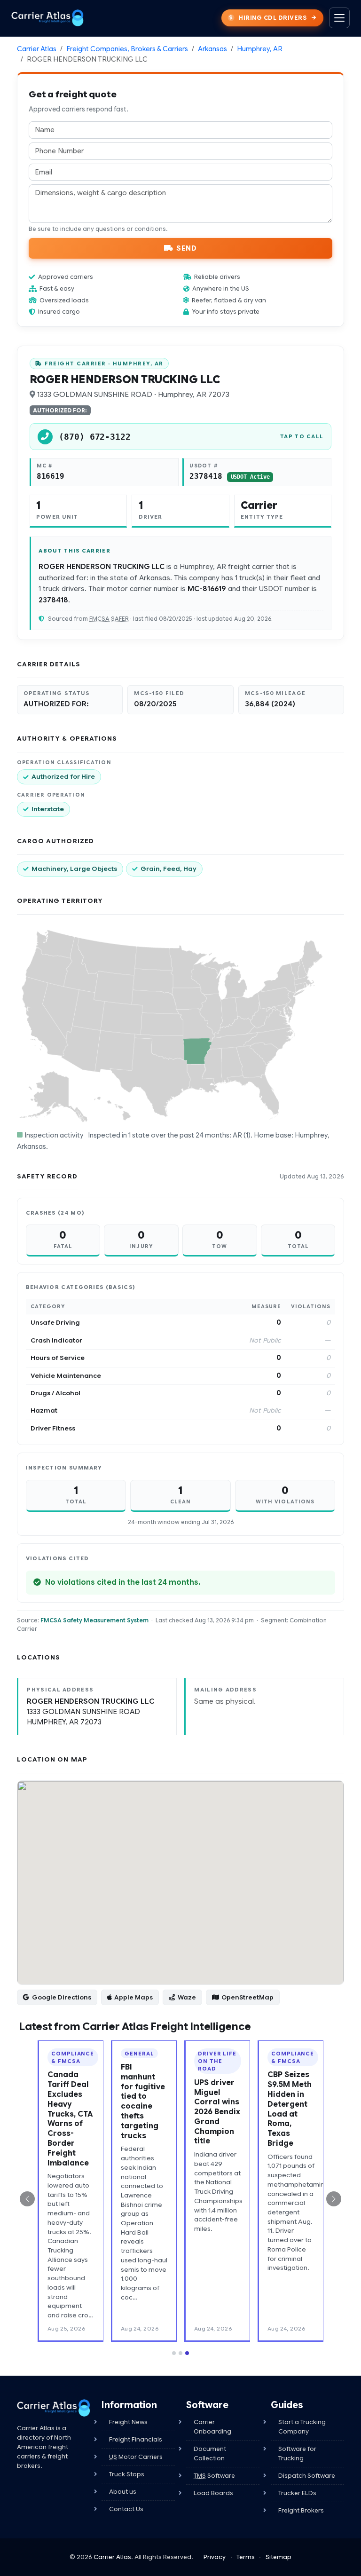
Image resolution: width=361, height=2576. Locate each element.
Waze (187, 1997)
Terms (246, 2557)
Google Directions (62, 1997)
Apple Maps (133, 1997)
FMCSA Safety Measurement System (94, 1620)
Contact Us (126, 2509)
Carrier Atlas (37, 49)
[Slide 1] (174, 2353)
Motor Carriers (136, 2457)
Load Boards (213, 2493)
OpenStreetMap (247, 1997)
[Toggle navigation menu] (339, 18)
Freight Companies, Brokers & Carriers (127, 49)
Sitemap (279, 2557)
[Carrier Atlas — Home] (47, 18)
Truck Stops (127, 2474)
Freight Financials (136, 2439)
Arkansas (212, 49)
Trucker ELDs (297, 2493)
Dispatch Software (307, 2476)
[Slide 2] (180, 2353)
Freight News (128, 2422)
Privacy (215, 2557)
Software (214, 2476)
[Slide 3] (187, 2353)
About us (123, 2492)
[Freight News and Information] (54, 2408)
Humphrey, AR (260, 49)
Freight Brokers (301, 2510)
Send (186, 248)
